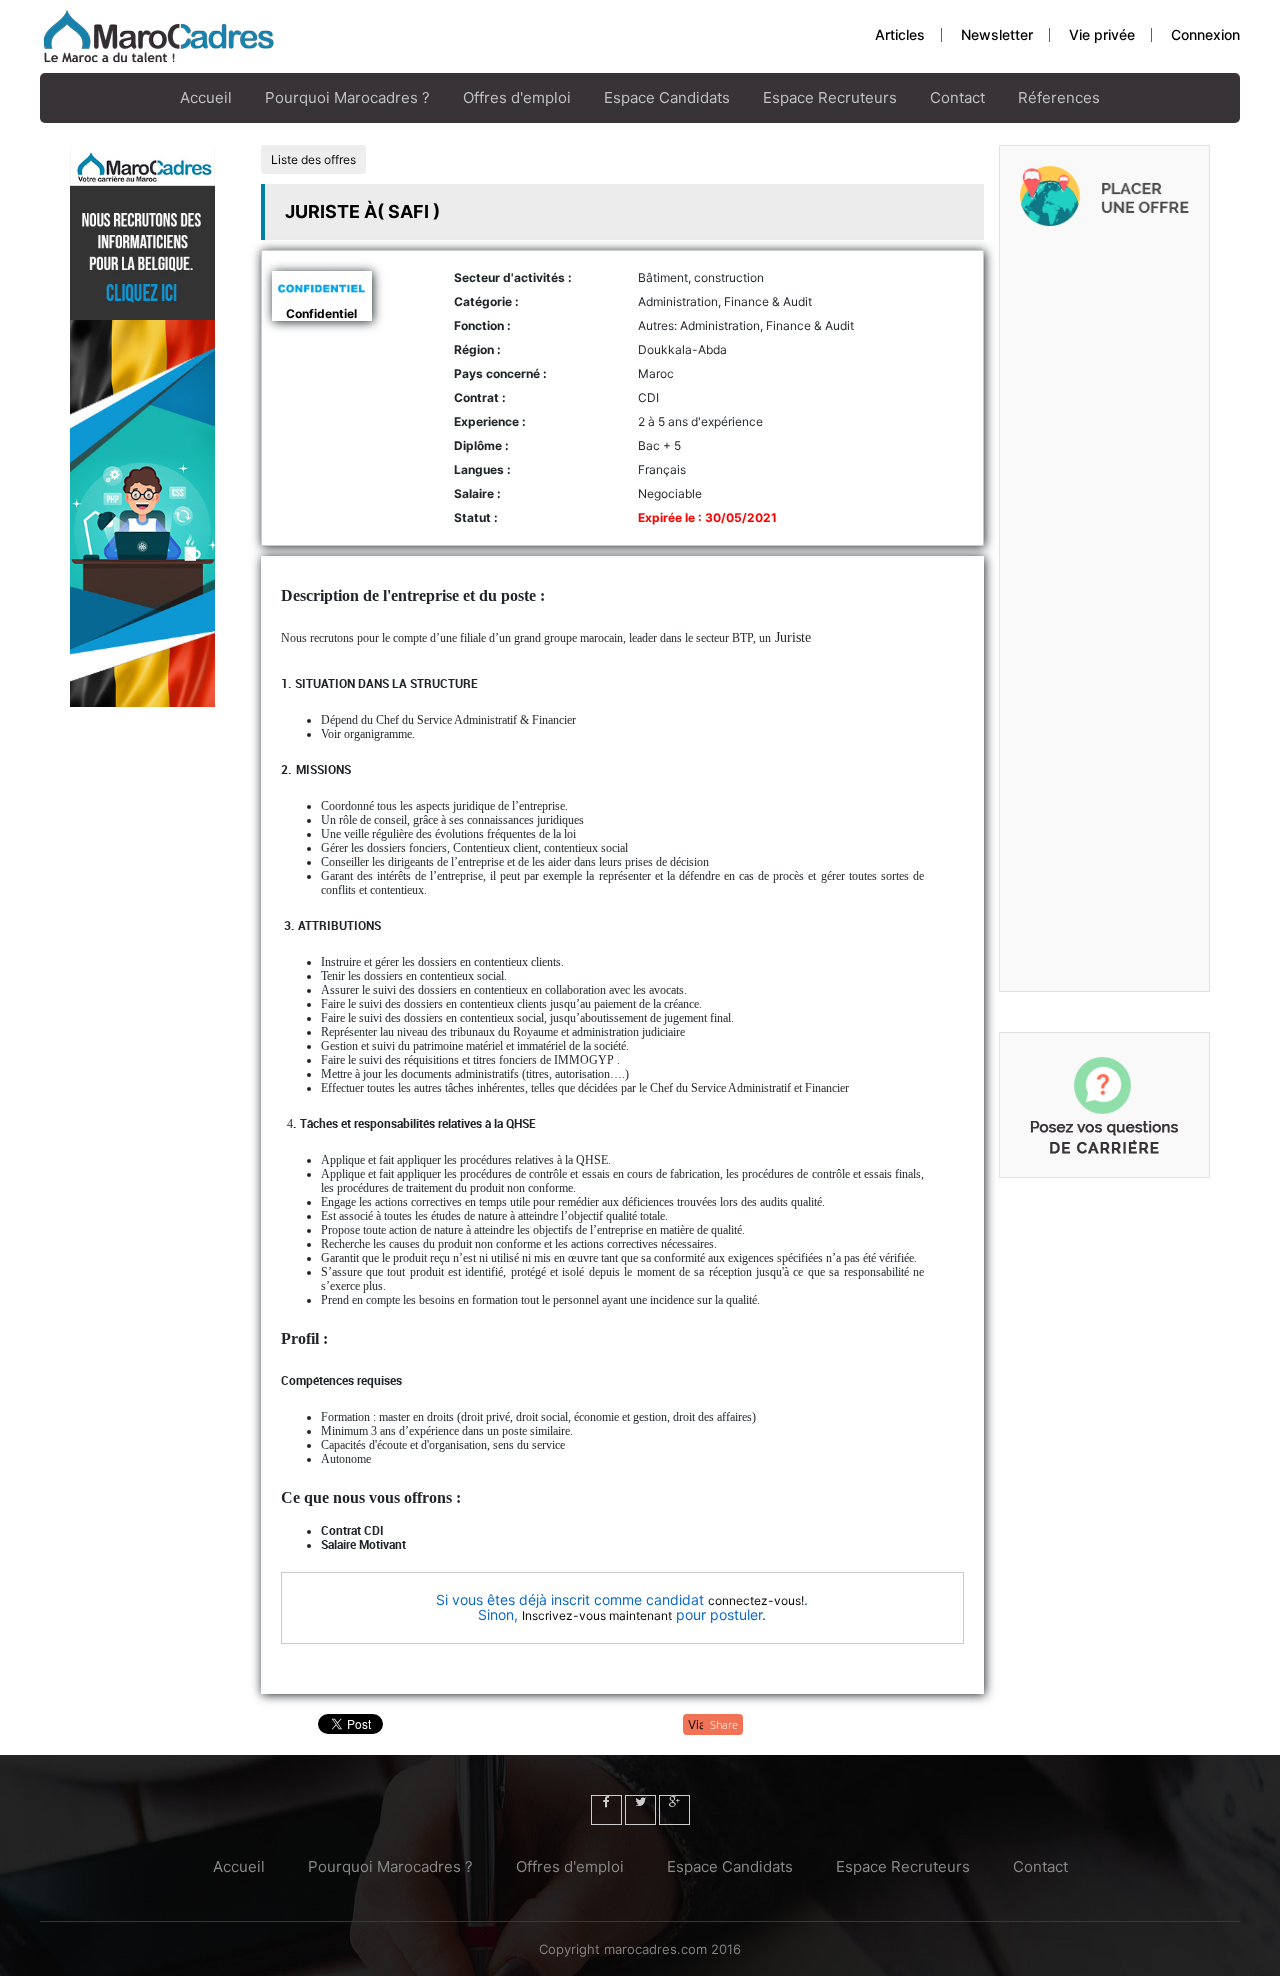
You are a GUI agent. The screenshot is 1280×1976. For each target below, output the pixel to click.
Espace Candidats (667, 97)
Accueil (206, 97)
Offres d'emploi (517, 97)
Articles (900, 34)
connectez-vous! (756, 1600)
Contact (957, 97)
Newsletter (997, 34)
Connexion (1205, 34)
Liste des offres (313, 159)
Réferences (1059, 97)
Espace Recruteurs (830, 97)
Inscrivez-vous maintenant (597, 1615)
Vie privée (1102, 34)
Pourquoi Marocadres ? (347, 97)
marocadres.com (655, 1949)
